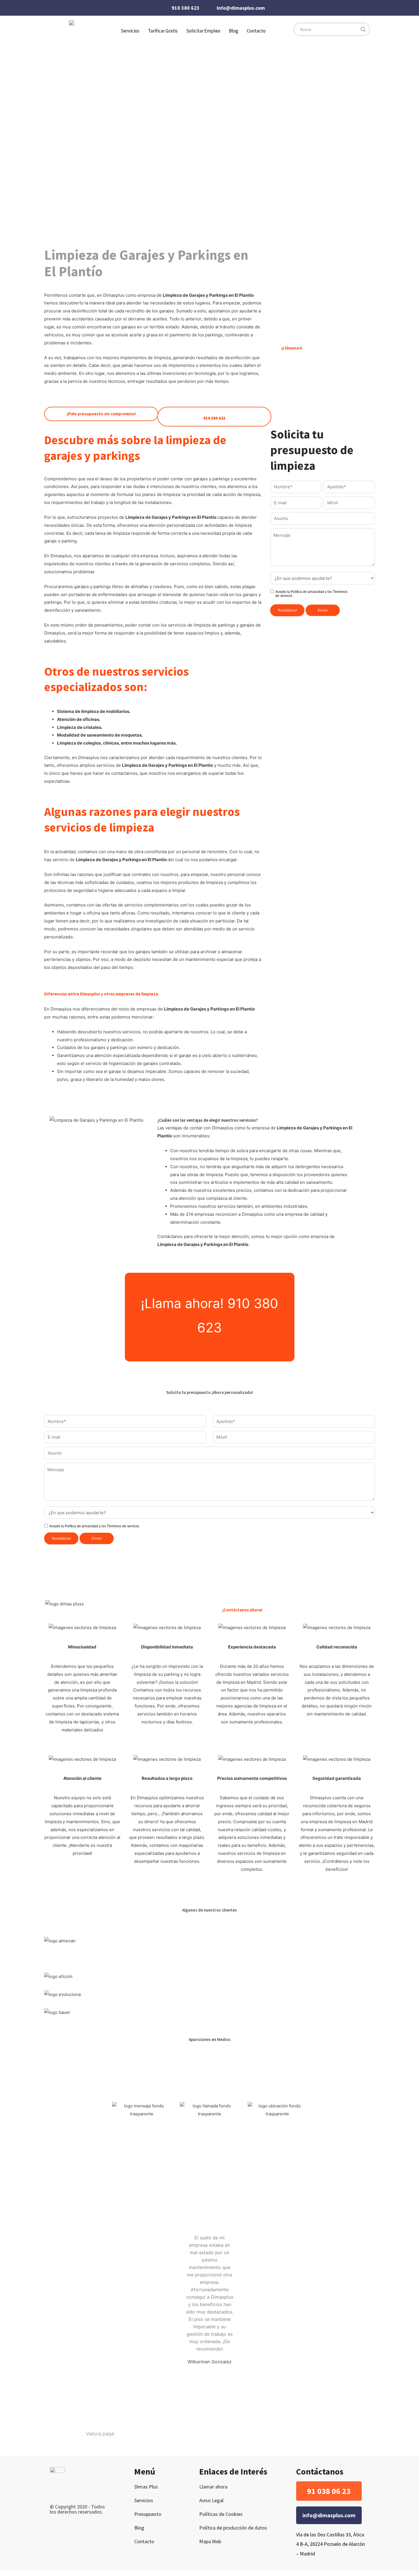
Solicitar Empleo (203, 31)
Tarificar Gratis (163, 31)
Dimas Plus (146, 2487)
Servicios (144, 2500)
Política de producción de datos (233, 2528)
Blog (234, 31)
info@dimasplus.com (241, 8)
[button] (329, 2491)
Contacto (256, 31)
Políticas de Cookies (221, 2514)
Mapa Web (210, 2541)
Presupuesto (148, 2514)
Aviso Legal (211, 2500)
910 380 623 (186, 8)
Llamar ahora (213, 2487)
